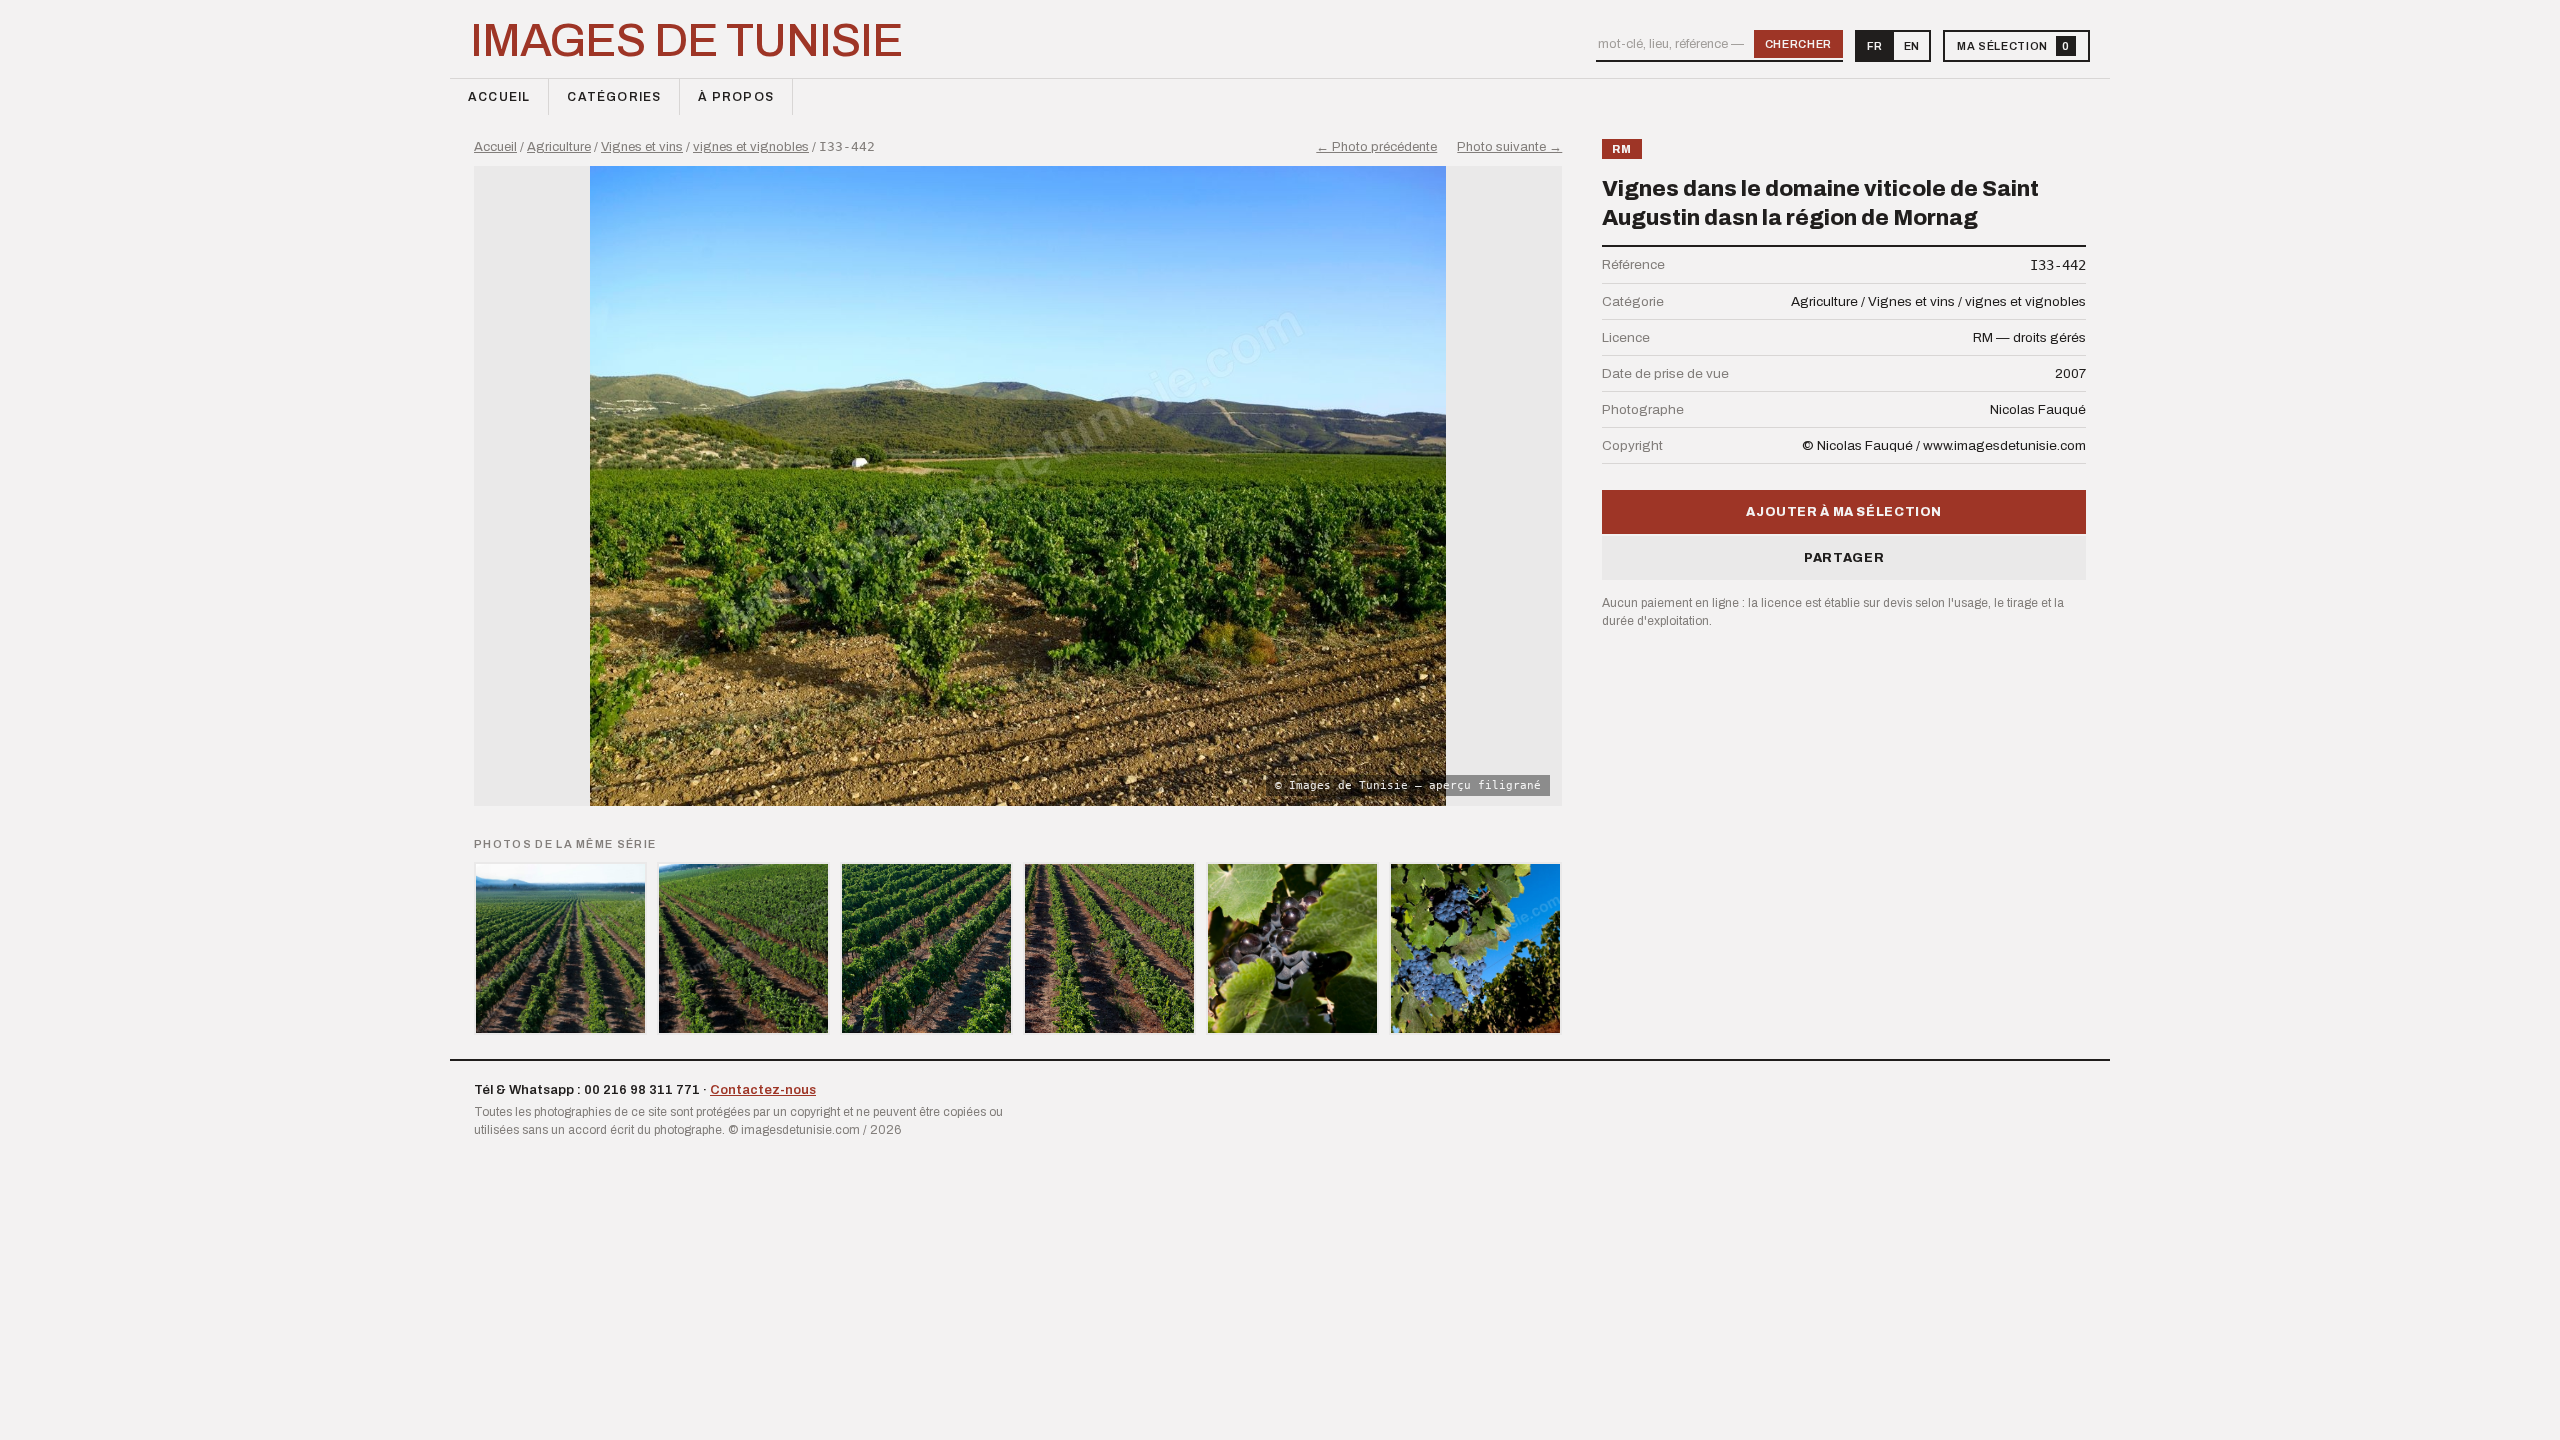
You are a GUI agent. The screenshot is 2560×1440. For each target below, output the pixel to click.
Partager (1844, 558)
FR (1874, 46)
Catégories (614, 97)
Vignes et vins (642, 147)
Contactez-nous (763, 1090)
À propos (736, 97)
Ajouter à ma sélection (1844, 512)
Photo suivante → (1509, 147)
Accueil (499, 97)
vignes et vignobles (751, 147)
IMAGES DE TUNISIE (686, 41)
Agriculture (559, 147)
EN (1911, 46)
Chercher (1798, 44)
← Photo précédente (1376, 147)
